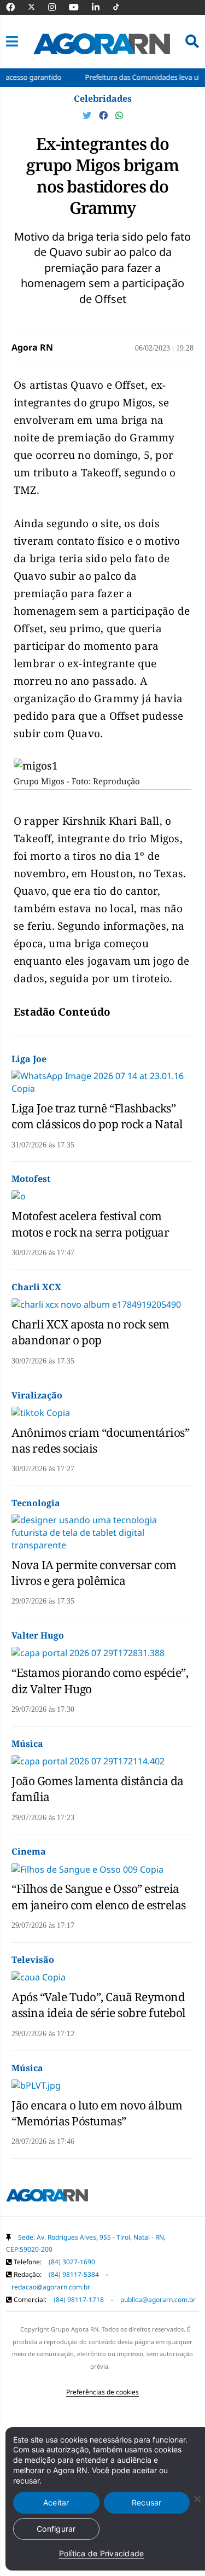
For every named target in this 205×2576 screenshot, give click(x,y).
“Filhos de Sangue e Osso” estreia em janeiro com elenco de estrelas (99, 1896)
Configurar (56, 2529)
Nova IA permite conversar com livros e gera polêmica (94, 1573)
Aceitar (56, 2502)
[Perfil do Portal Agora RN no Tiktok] (122, 7)
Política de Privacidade (102, 2553)
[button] (12, 42)
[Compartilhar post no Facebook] (104, 115)
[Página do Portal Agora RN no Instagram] (57, 7)
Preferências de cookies (102, 2392)
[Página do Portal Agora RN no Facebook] (16, 7)
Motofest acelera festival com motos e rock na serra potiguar (90, 1224)
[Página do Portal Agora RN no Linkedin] (101, 7)
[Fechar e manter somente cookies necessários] (197, 2499)
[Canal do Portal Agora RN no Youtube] (79, 7)
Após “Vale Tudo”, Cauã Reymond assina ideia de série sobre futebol (99, 2005)
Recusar (147, 2502)
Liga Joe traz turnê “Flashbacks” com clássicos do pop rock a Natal (97, 1116)
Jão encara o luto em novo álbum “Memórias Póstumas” (97, 2113)
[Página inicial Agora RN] (47, 2198)
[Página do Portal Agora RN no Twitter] (38, 7)
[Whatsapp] (119, 115)
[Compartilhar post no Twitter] (88, 115)
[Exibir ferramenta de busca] (192, 42)
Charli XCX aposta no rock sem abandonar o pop (90, 1332)
